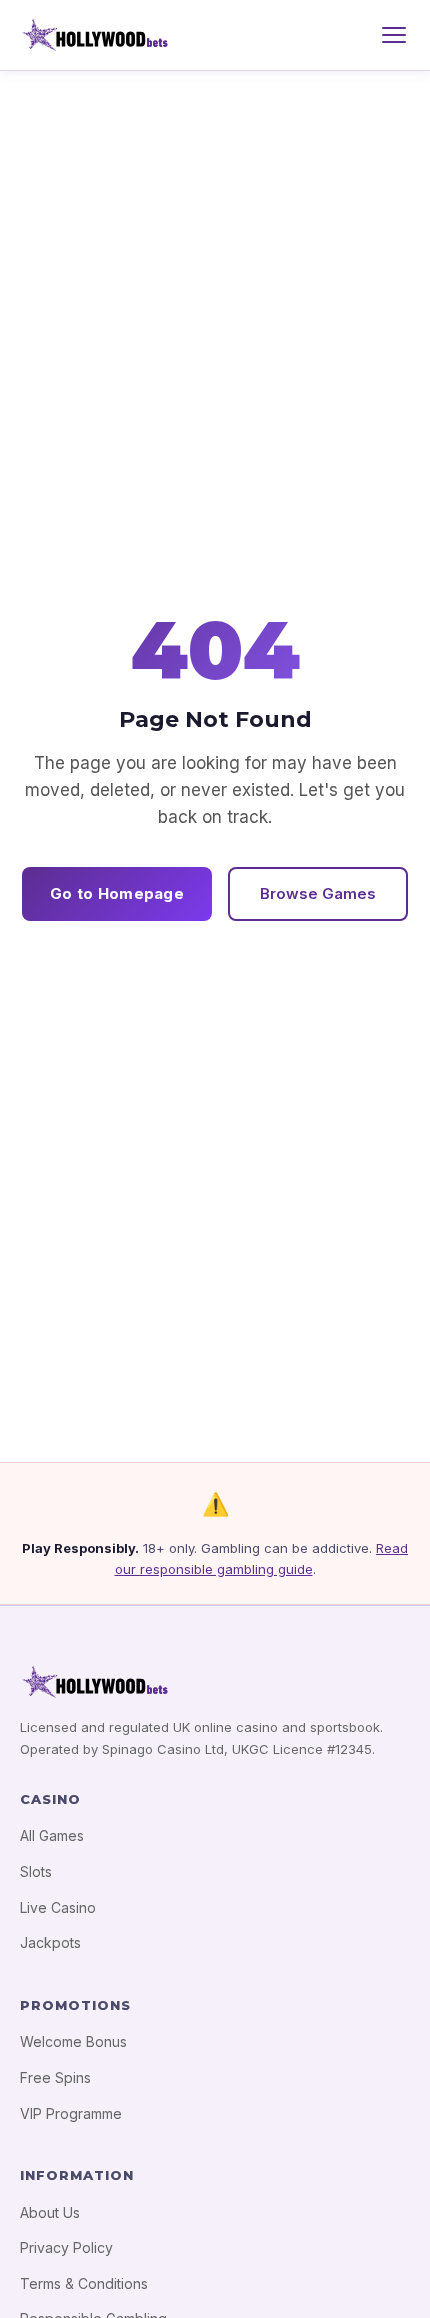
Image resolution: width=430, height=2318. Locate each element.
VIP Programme (71, 2113)
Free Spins (55, 2077)
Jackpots (50, 1942)
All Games (52, 1835)
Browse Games (318, 893)
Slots (36, 1871)
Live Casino (58, 1907)
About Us (50, 2212)
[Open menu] (394, 35)
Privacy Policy (66, 2247)
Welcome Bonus (73, 2041)
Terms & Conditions (84, 2283)
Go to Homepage (117, 893)
